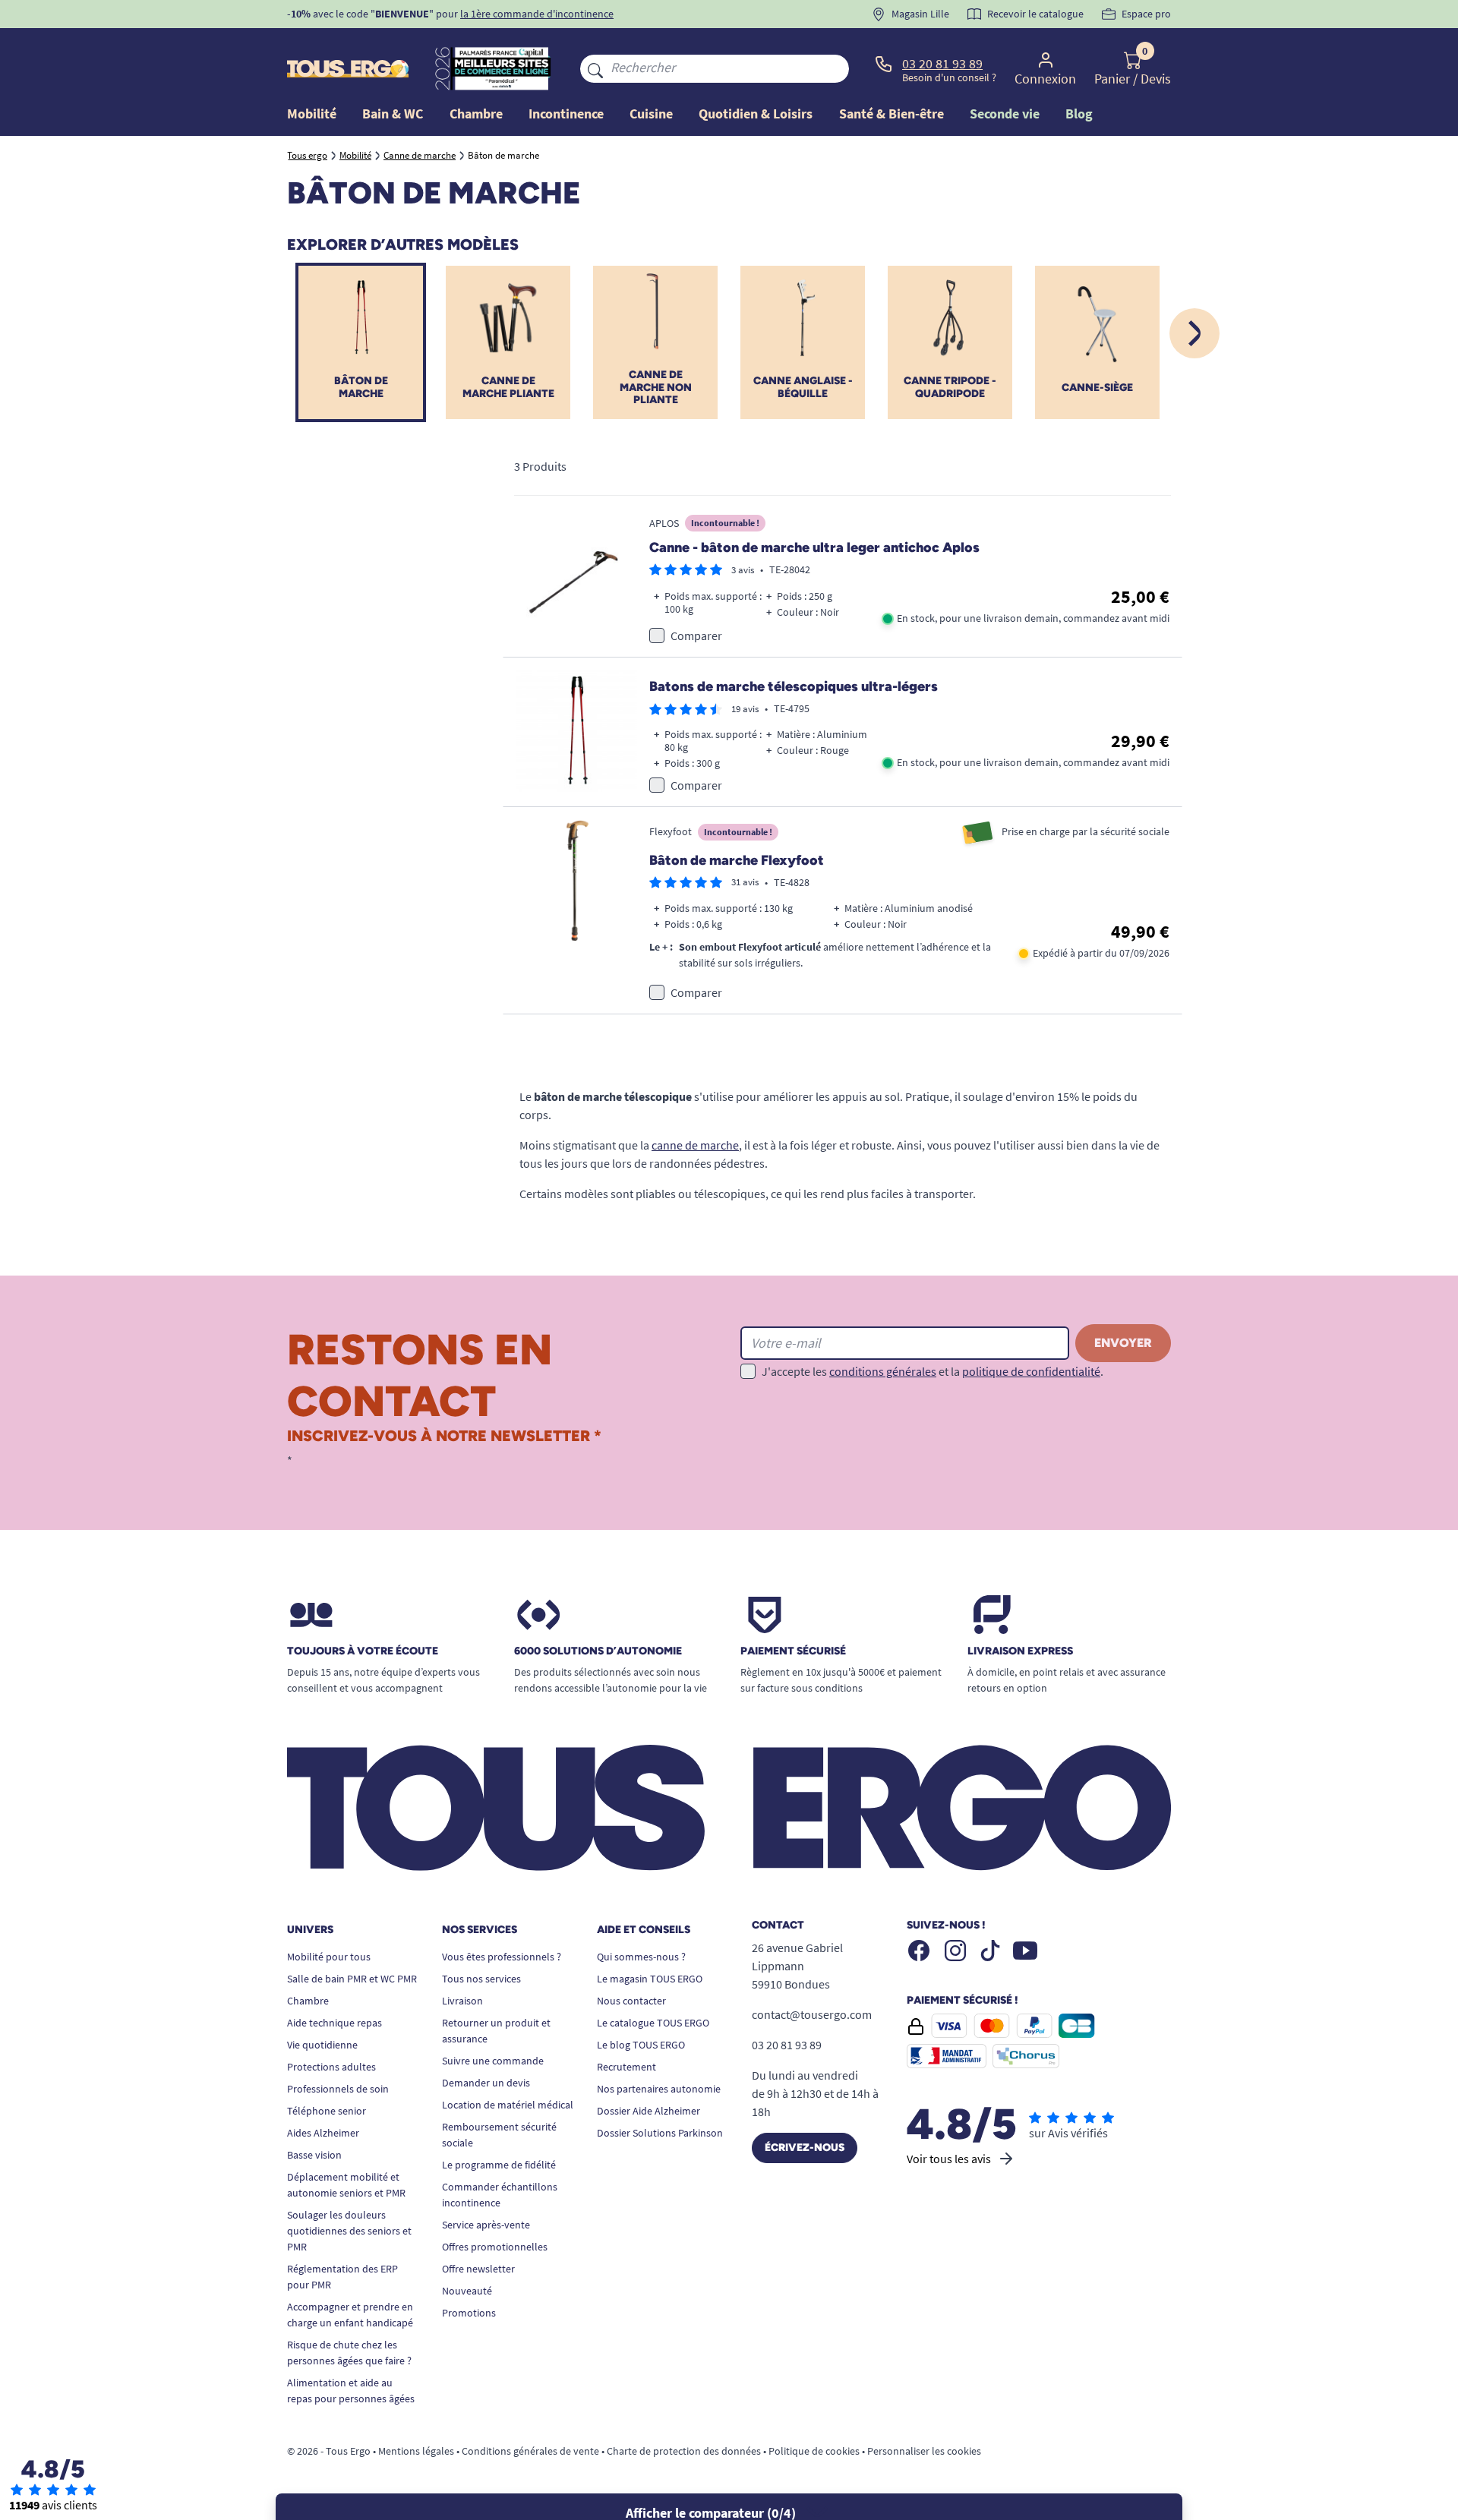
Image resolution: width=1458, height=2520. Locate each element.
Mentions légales (416, 2451)
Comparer (696, 636)
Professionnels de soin (338, 2089)
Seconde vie (1005, 114)
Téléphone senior (327, 2111)
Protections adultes (331, 2067)
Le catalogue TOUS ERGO (653, 2023)
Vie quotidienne (322, 2045)
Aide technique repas (335, 2023)
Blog (1079, 114)
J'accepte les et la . (933, 1371)
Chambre (308, 2001)
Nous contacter (631, 2001)
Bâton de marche (361, 387)
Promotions (469, 2313)
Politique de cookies (814, 2451)
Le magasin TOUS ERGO (650, 1979)
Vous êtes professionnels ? (502, 1957)
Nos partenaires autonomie (659, 2089)
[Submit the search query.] (595, 68)
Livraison (462, 2001)
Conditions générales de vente (530, 2451)
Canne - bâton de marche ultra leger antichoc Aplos (814, 547)
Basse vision (314, 2155)
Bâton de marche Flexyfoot (737, 860)
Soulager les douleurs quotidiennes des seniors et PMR (349, 2231)
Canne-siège (1097, 388)
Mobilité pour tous (329, 1957)
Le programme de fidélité (499, 2165)
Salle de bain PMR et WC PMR (352, 1979)
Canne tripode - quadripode (950, 387)
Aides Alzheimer (323, 2133)
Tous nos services (481, 1979)
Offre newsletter (478, 2269)
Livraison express (1020, 1651)
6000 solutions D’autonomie (598, 1651)
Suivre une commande (493, 2061)
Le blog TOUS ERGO (641, 2045)
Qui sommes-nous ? (641, 1957)
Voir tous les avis (949, 2159)
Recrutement (626, 2067)
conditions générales (883, 1371)
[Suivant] (1194, 333)
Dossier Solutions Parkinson (660, 2133)
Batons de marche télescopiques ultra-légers (794, 686)
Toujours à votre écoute (363, 1651)
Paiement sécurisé (793, 1651)
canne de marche (695, 1145)
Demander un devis (486, 2083)
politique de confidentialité (1031, 1371)
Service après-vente (486, 2225)
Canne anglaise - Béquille (803, 387)
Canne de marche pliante (508, 387)
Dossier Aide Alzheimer (649, 2111)
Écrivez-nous (805, 2148)
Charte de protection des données (684, 2451)
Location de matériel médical (508, 2105)
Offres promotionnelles (495, 2247)
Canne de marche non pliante (656, 388)
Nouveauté (467, 2291)
